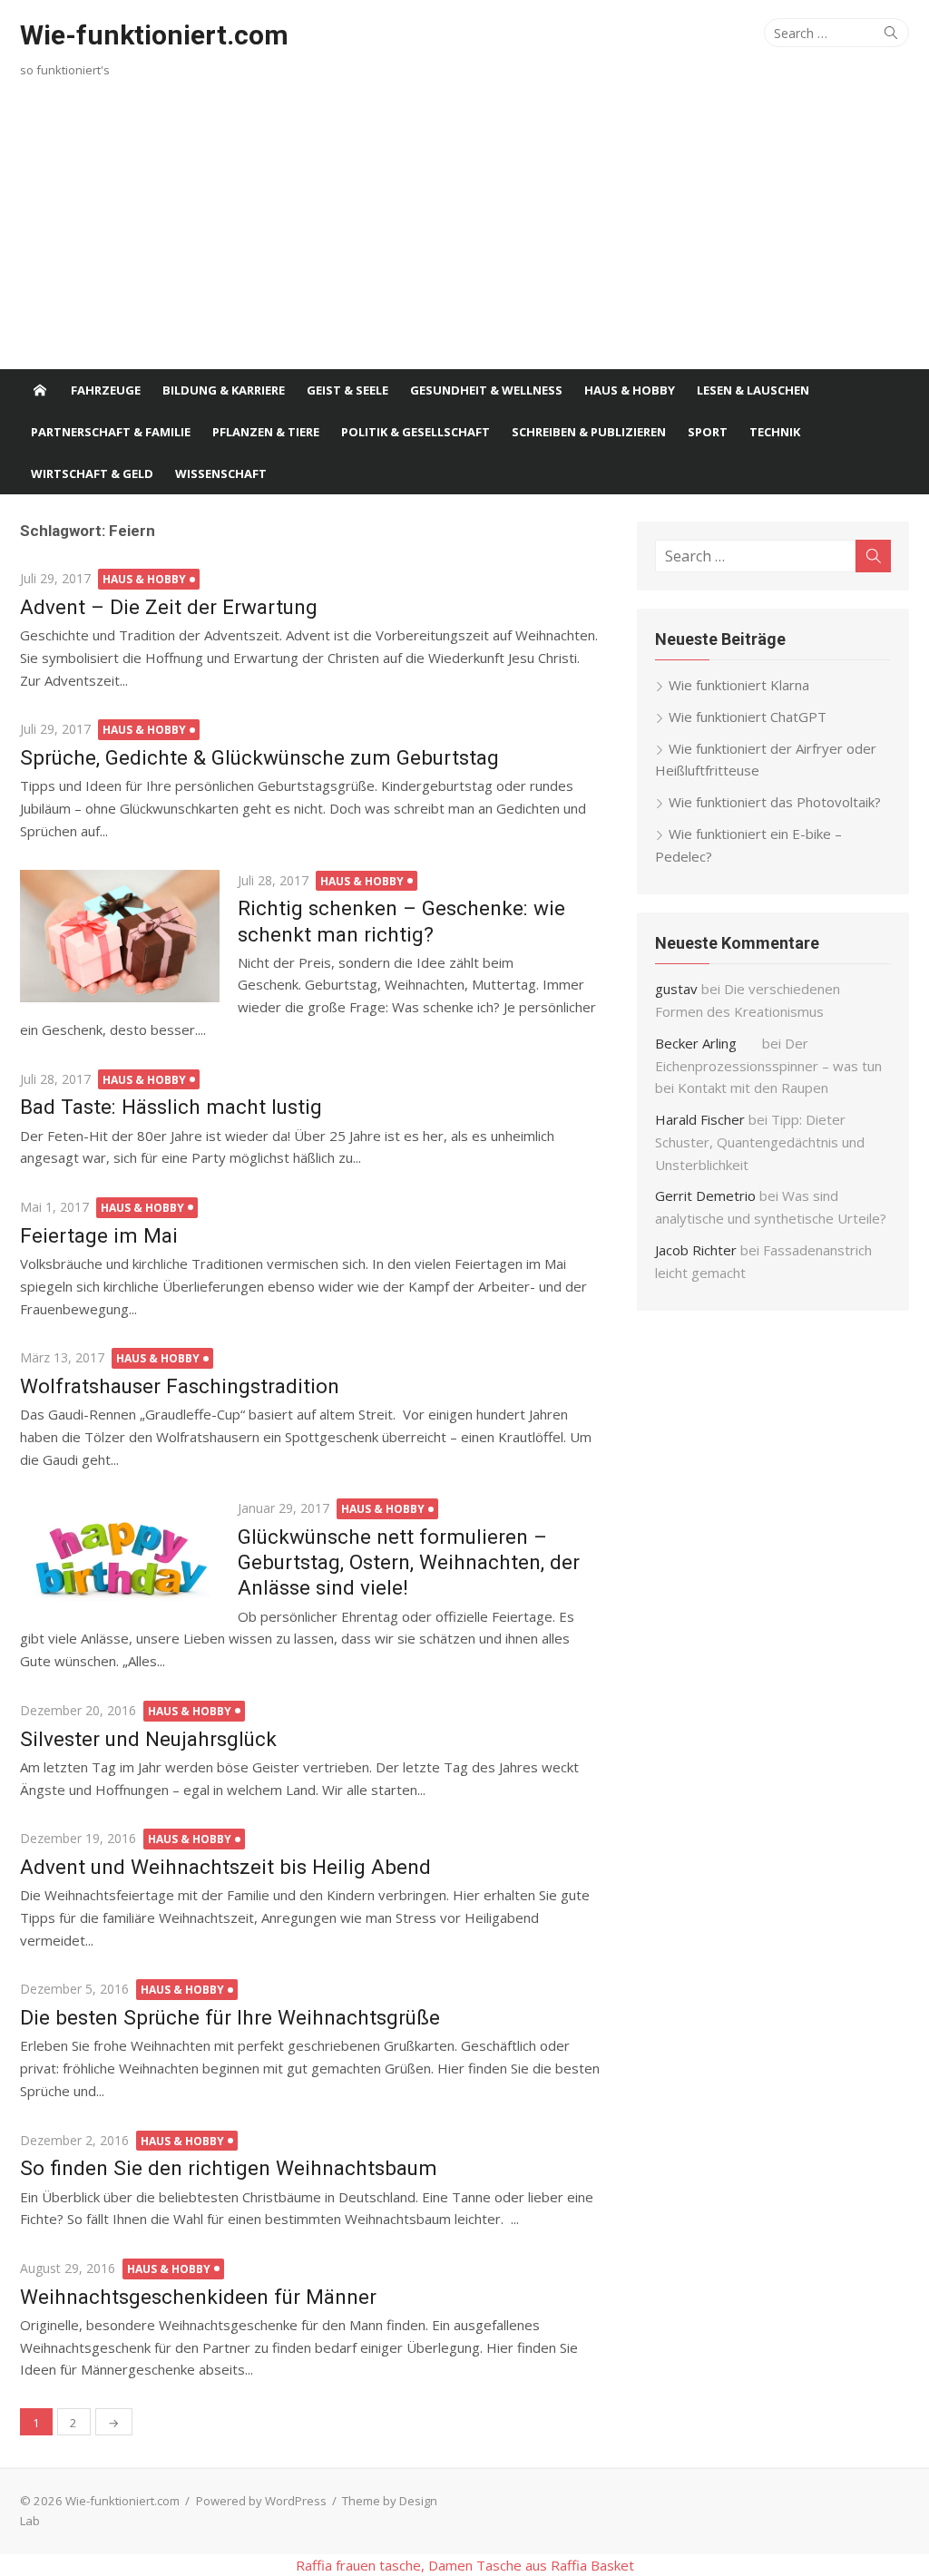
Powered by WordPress (261, 2501)
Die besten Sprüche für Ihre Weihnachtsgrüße (230, 2017)
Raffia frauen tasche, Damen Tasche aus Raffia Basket (465, 2565)
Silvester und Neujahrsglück (148, 1739)
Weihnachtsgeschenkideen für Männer (198, 2297)
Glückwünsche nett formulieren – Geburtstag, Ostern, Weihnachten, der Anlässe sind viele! (409, 1562)
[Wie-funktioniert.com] (40, 390)
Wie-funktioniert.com (154, 35)
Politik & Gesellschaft (416, 432)
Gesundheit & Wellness (486, 390)
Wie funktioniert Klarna (739, 685)
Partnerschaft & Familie (111, 432)
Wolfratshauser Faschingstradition (180, 1386)
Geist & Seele (347, 390)
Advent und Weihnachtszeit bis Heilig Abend (225, 1867)
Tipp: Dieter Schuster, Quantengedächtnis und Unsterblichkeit (760, 1142)
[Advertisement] (464, 233)
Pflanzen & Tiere (266, 432)
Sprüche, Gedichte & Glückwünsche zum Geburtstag (259, 757)
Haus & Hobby (630, 390)
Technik (775, 432)
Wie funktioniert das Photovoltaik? (775, 802)
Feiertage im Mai (99, 1235)
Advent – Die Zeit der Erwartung (169, 607)
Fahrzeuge (106, 390)
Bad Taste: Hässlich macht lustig (171, 1107)
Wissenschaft (221, 473)
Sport (708, 432)
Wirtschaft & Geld (92, 473)
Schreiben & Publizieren (589, 432)
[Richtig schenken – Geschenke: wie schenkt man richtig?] (120, 937)
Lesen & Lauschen (753, 390)
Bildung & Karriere (224, 390)
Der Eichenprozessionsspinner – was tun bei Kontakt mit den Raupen (768, 1066)
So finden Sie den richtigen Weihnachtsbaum (229, 2168)
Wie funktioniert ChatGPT (748, 717)
